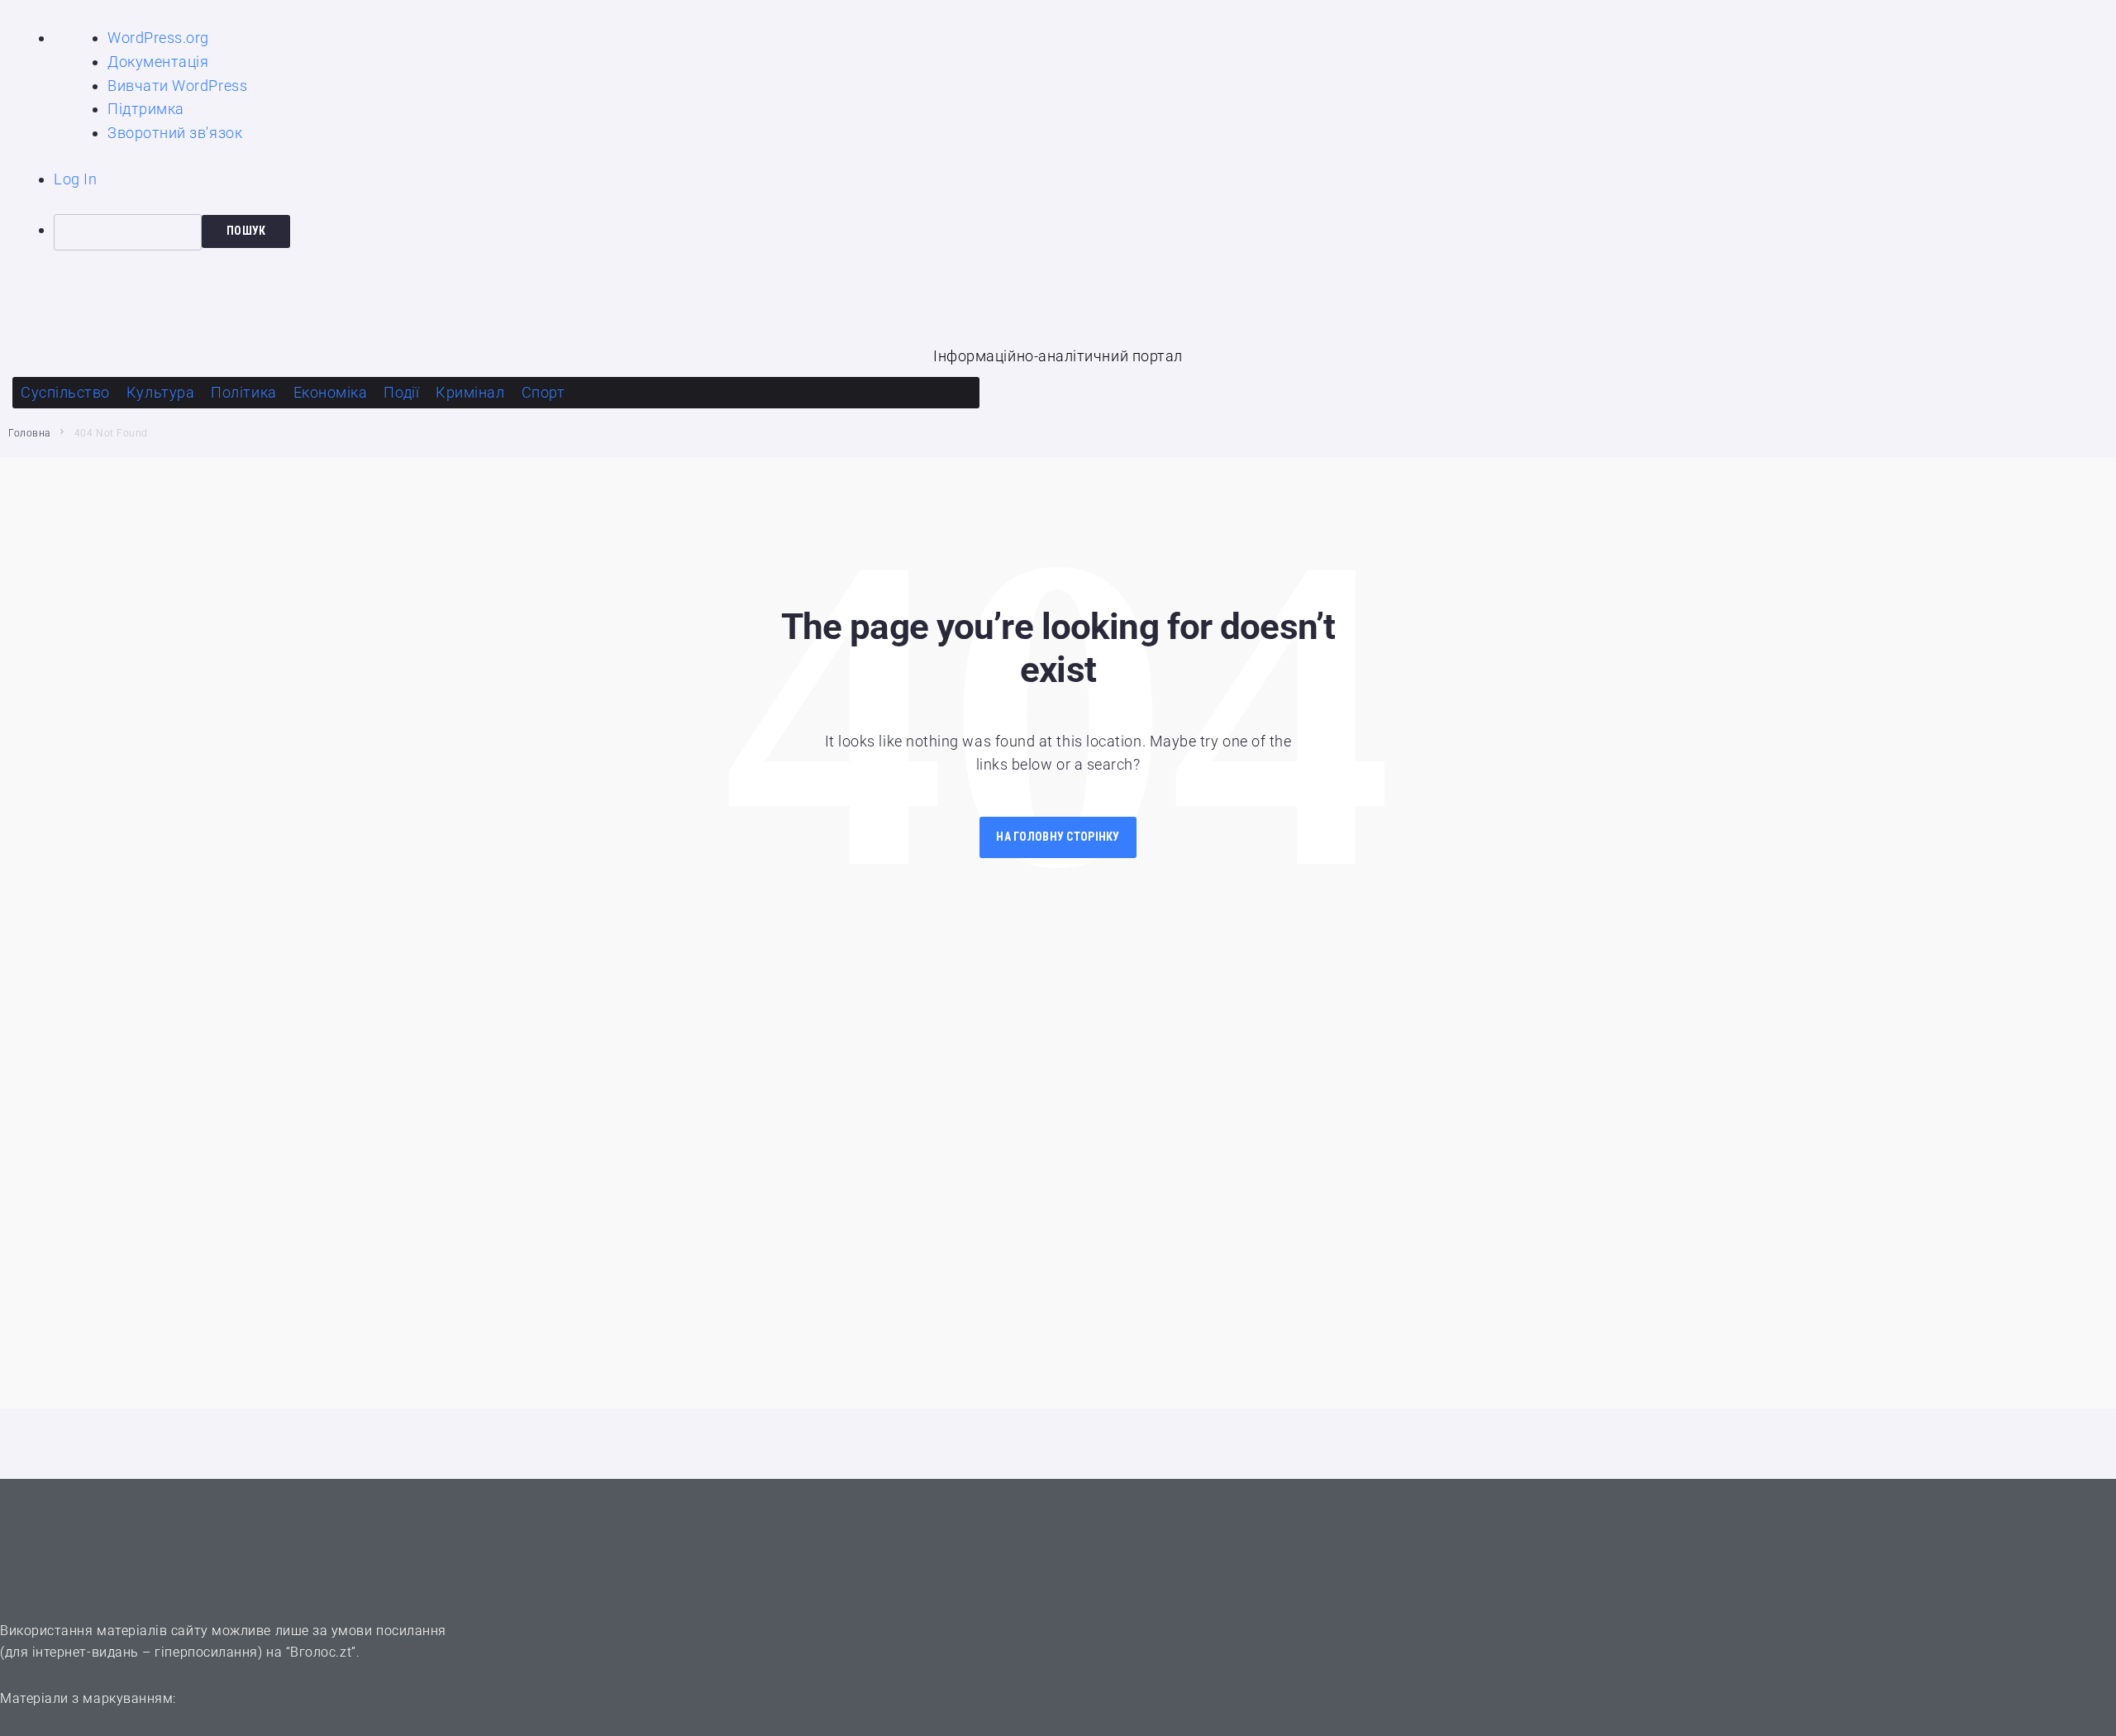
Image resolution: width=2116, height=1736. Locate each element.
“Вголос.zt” (321, 1652)
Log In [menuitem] (75, 179)
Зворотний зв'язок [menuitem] (175, 133)
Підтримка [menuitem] (146, 109)
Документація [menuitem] (158, 62)
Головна (29, 433)
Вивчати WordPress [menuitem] (177, 86)
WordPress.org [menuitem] (158, 38)
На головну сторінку (1058, 837)
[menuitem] (1085, 232)
